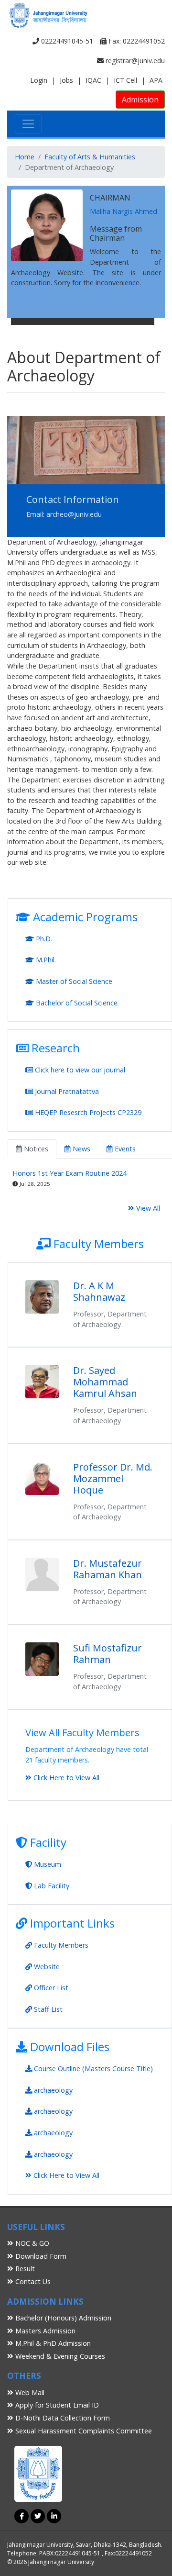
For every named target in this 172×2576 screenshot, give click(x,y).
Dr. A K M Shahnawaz (99, 1291)
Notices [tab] (35, 1149)
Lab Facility (51, 1886)
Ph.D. (43, 939)
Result (24, 2269)
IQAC (93, 80)
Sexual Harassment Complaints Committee (83, 2431)
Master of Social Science (73, 981)
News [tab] (81, 1149)
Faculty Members (60, 1945)
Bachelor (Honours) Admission (62, 2318)
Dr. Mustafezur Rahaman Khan (107, 1569)
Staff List (47, 2009)
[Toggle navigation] (28, 124)
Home (25, 157)
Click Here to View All (65, 1778)
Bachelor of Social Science (76, 1003)
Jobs (66, 80)
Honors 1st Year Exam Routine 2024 (70, 1173)
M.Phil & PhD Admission (52, 2343)
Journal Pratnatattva (66, 1091)
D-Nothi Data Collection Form (62, 2418)
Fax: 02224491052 (136, 41)
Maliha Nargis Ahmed (124, 211)
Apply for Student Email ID (56, 2405)
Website (46, 1967)
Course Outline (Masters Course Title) (92, 2069)
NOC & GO (31, 2243)
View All (147, 1208)
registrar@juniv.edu (134, 61)
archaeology (52, 2090)
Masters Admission (44, 2331)
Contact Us (32, 2281)
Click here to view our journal (79, 1070)
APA (156, 80)
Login (39, 80)
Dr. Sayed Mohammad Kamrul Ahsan (105, 1382)
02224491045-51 (66, 41)
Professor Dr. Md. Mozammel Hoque (113, 1478)
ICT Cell (125, 80)
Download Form (40, 2256)
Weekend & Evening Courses (59, 2356)
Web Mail (29, 2392)
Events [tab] (124, 1149)
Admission (140, 100)
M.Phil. (45, 960)
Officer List (50, 1988)
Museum (47, 1864)
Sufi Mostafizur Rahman (107, 1654)
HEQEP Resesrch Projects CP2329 (87, 1112)
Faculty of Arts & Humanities (90, 157)
